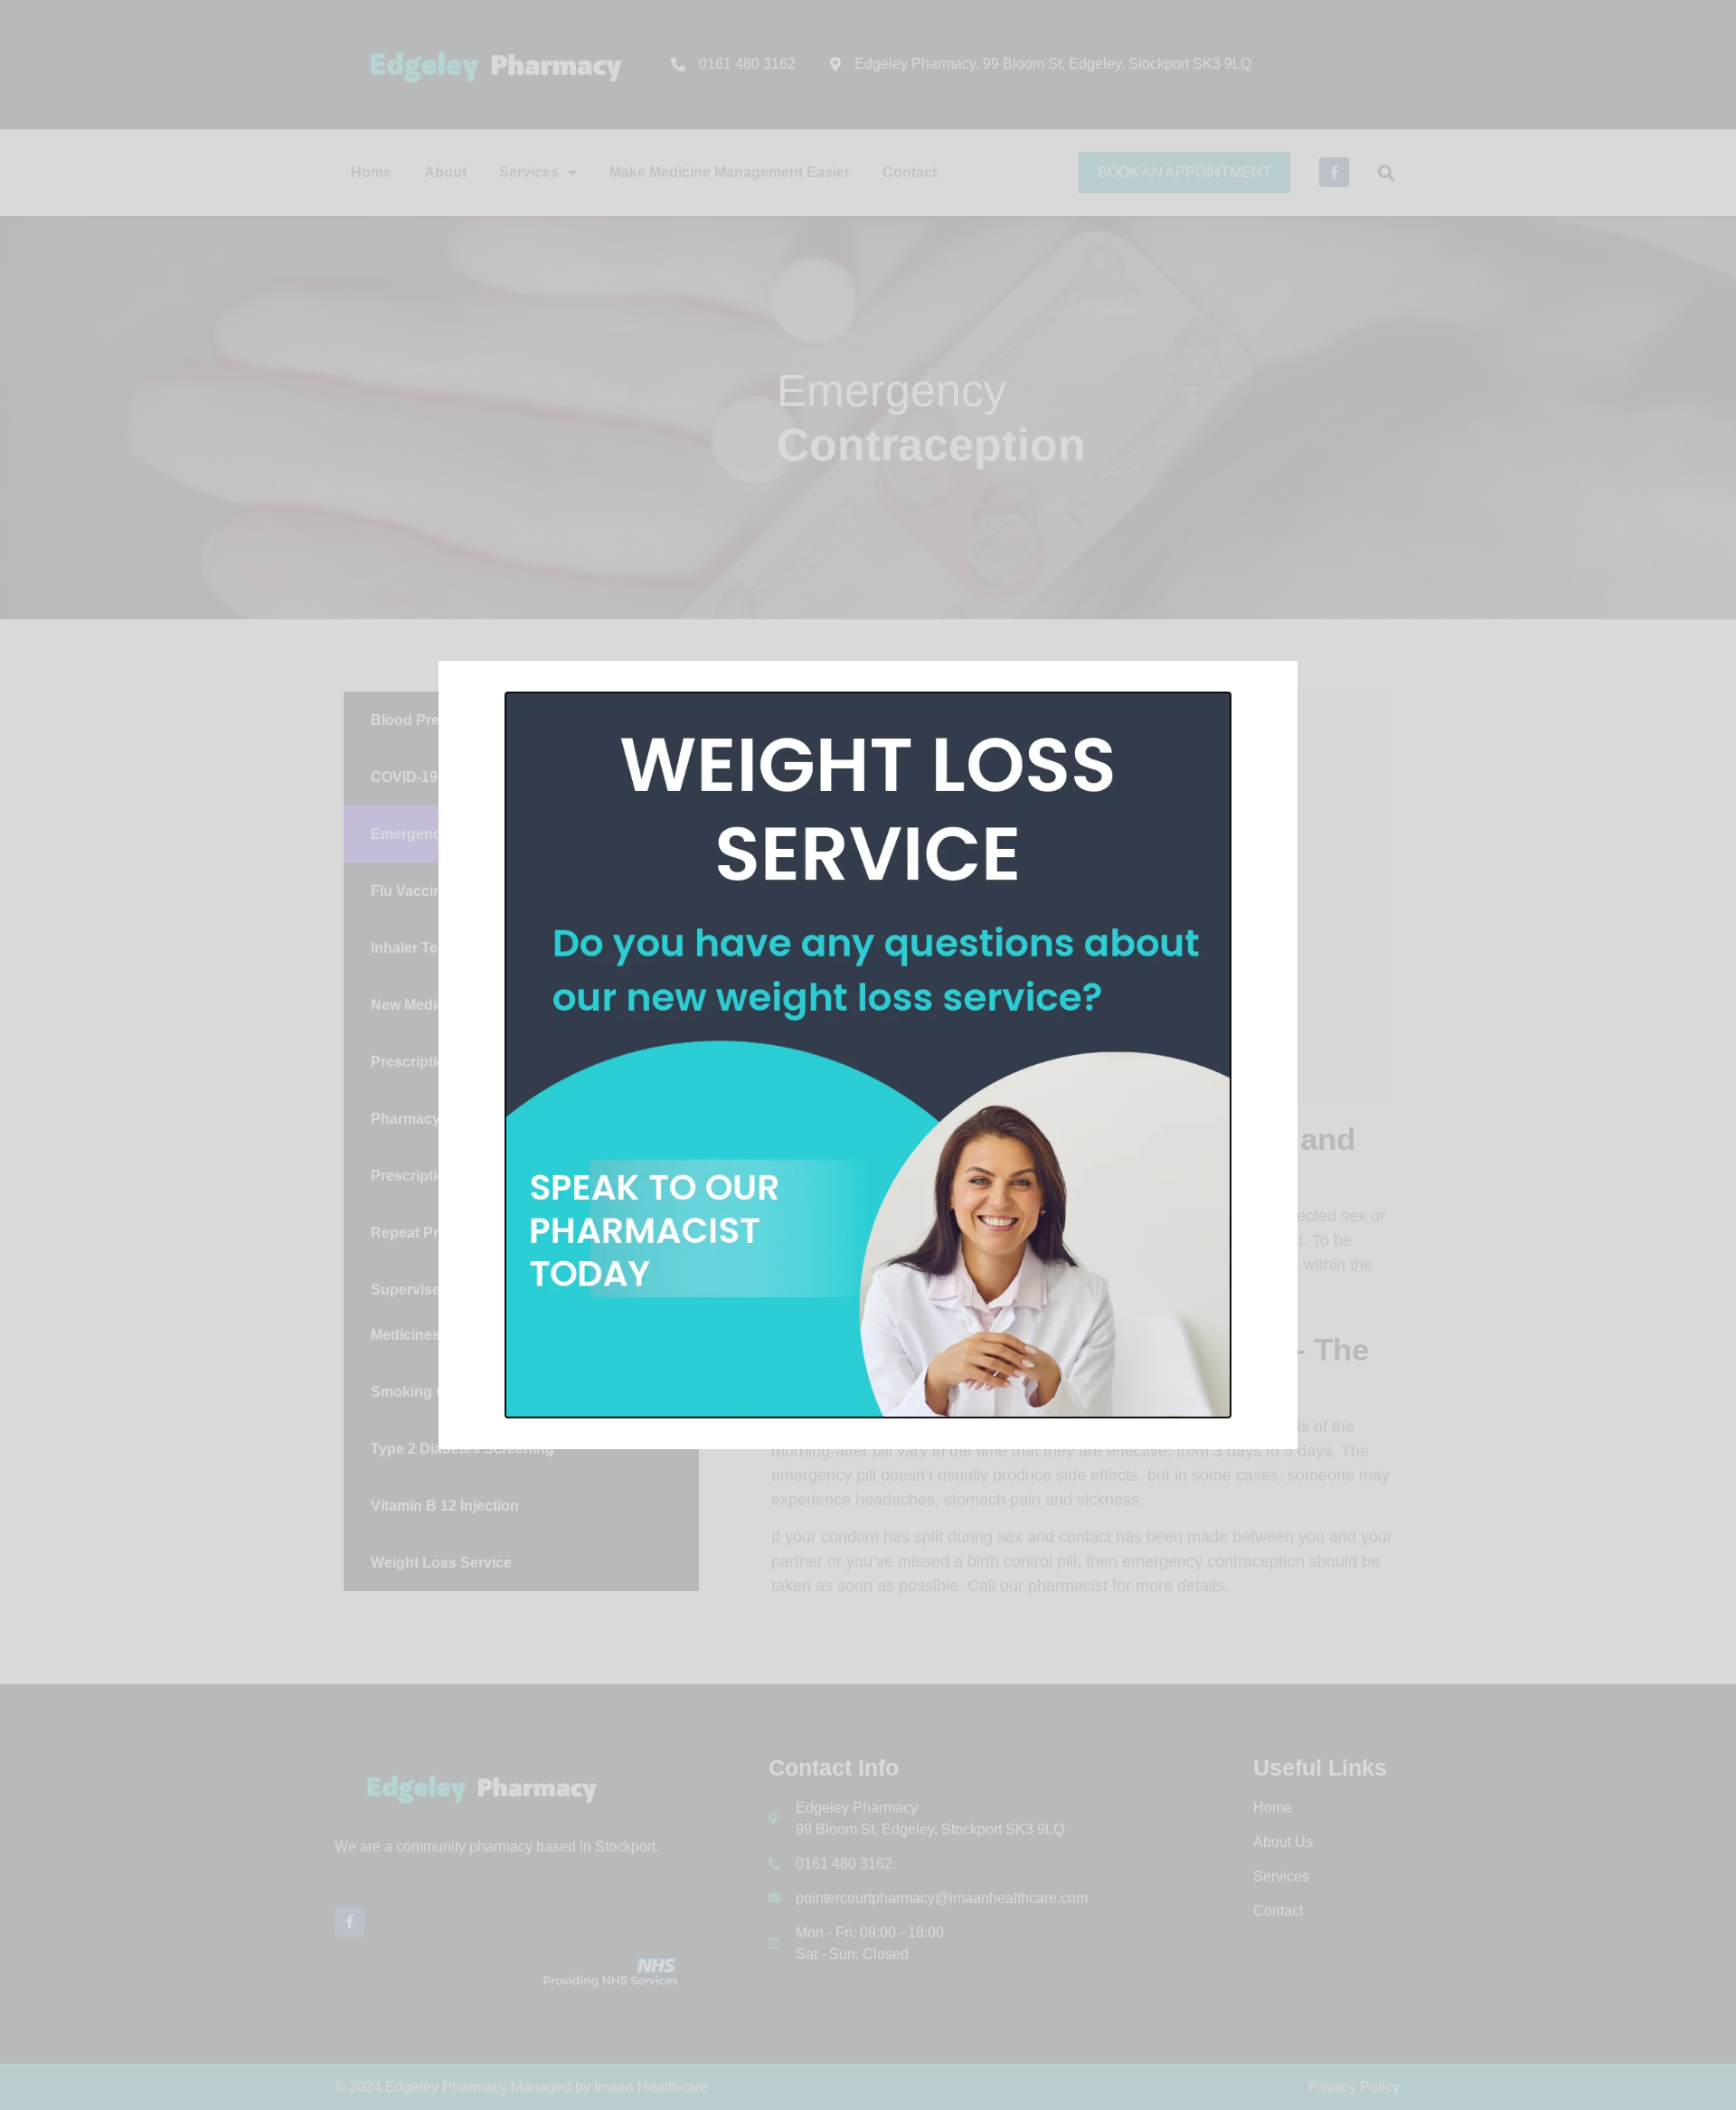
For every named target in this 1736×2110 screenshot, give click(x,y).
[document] (868, 1055)
